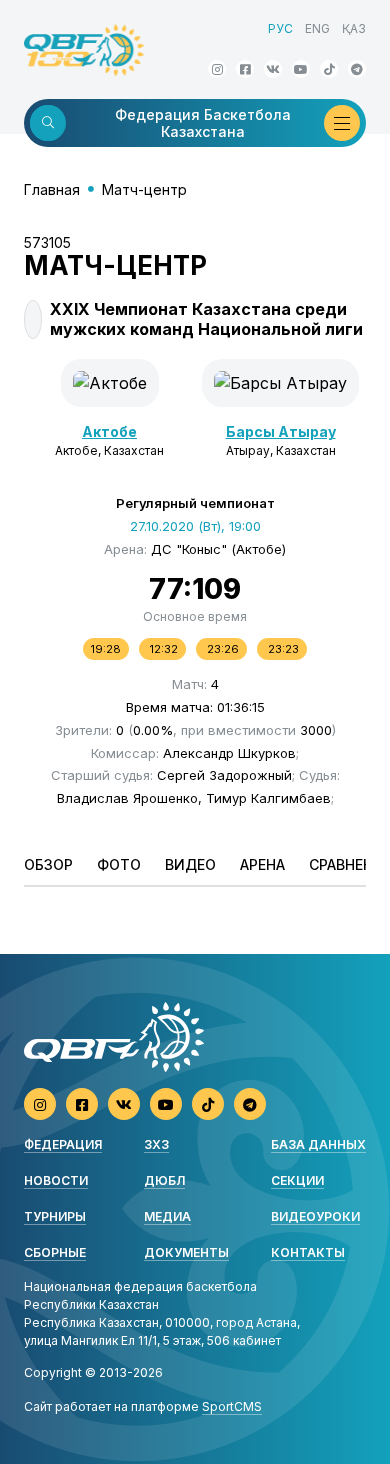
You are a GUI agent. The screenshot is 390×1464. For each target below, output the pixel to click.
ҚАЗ (354, 28)
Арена (262, 864)
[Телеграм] (357, 69)
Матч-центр (144, 189)
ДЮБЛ (164, 1180)
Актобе (109, 431)
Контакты (308, 1252)
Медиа (167, 1216)
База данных (318, 1144)
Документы (186, 1252)
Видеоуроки (315, 1216)
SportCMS (232, 1406)
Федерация (63, 1144)
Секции (297, 1180)
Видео (190, 864)
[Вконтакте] (273, 69)
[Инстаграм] (217, 69)
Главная (52, 189)
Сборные (55, 1252)
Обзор (48, 864)
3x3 (156, 1144)
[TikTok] (329, 69)
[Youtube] (301, 69)
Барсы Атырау (281, 431)
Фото (119, 864)
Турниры (55, 1216)
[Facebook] (245, 69)
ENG (317, 28)
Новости (56, 1180)
